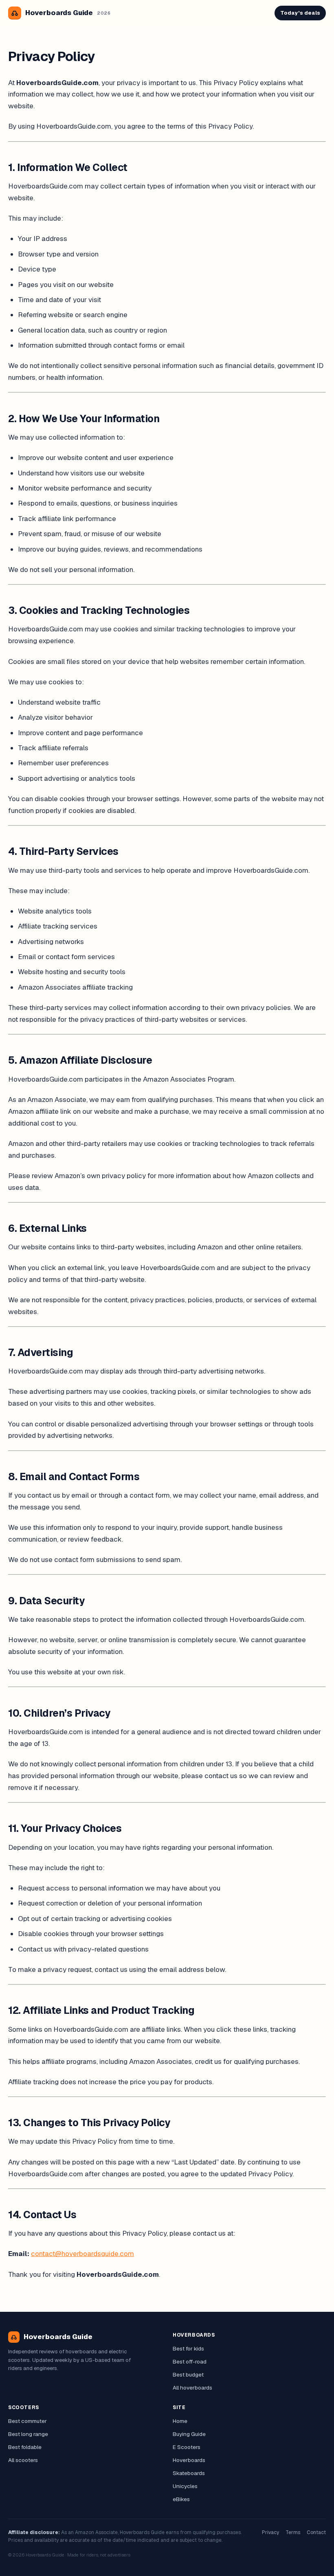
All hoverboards (192, 2388)
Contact (316, 2532)
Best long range (28, 2434)
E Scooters (187, 2447)
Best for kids (188, 2348)
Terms (293, 2532)
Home (180, 2421)
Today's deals (300, 13)
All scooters (23, 2460)
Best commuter (27, 2421)
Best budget (188, 2374)
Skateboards (189, 2473)
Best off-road (190, 2361)
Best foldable (25, 2447)
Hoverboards (189, 2460)
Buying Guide (189, 2434)
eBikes (181, 2499)
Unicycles (185, 2486)
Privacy (270, 2532)
